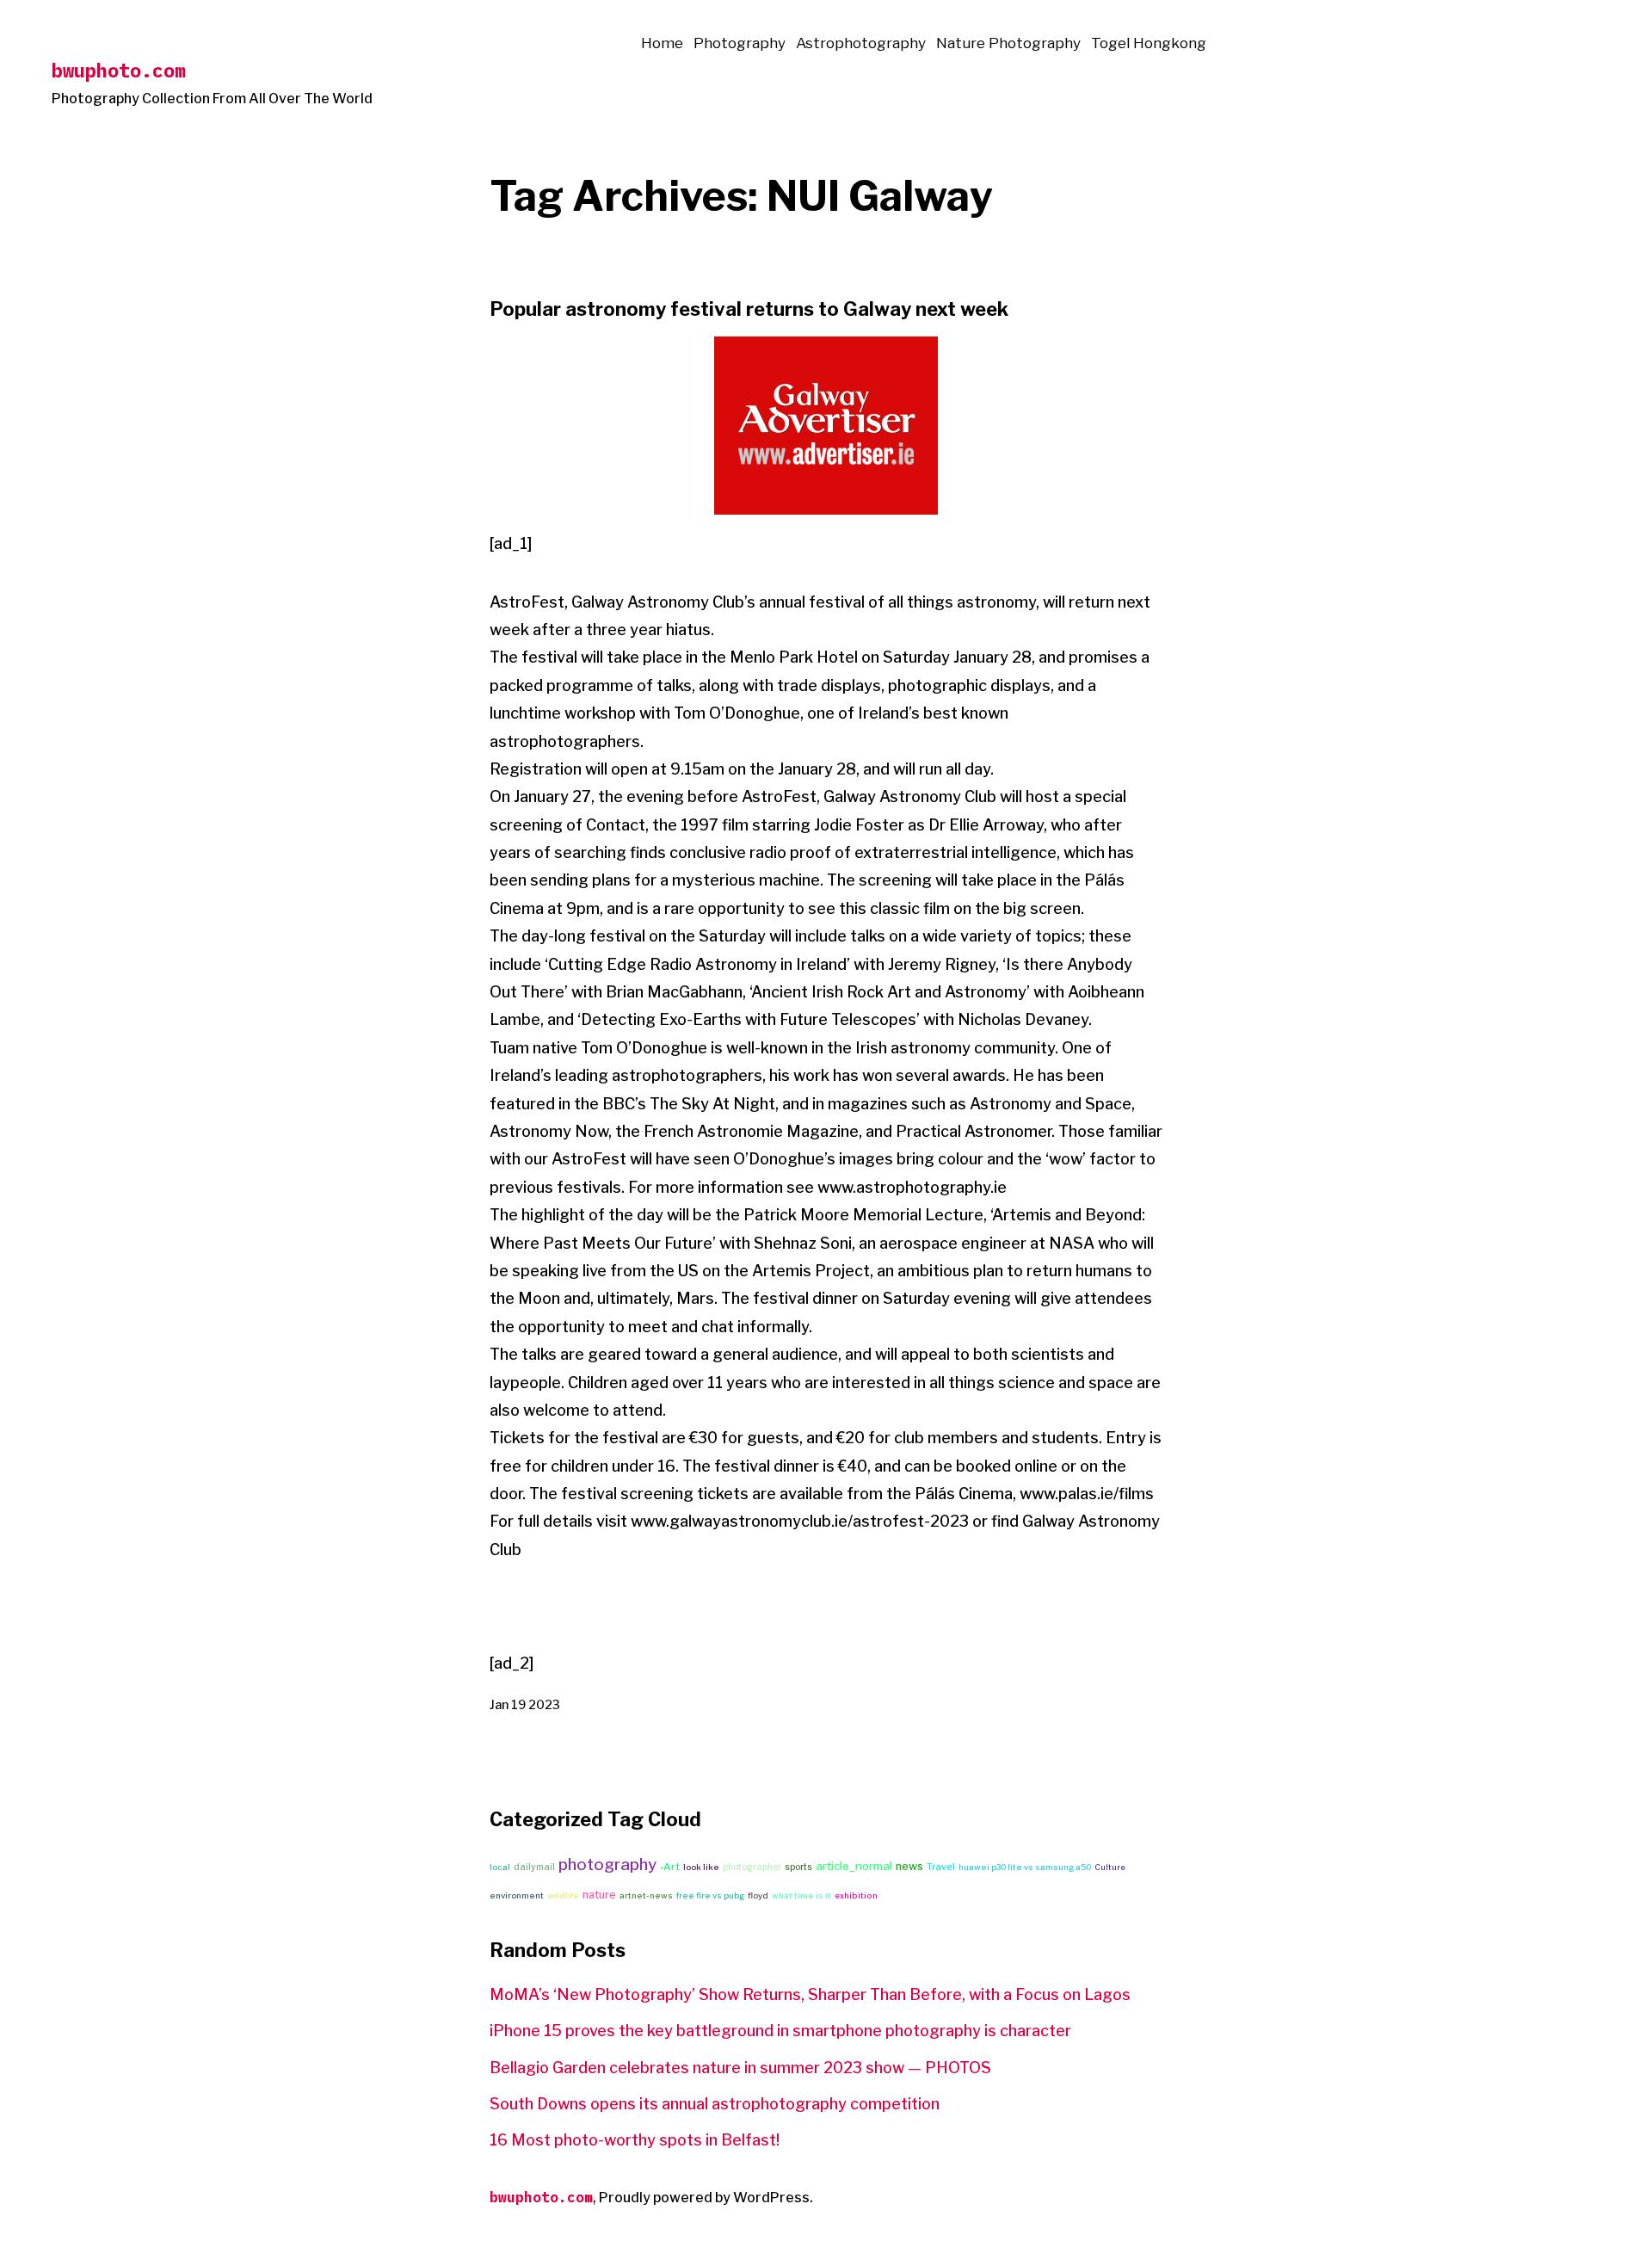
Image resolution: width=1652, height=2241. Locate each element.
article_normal (854, 1866)
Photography (740, 43)
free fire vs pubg (710, 1895)
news (909, 1866)
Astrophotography (861, 43)
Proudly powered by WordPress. (706, 2198)
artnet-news (646, 1895)
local (500, 1867)
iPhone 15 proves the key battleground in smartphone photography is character (780, 2031)
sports (798, 1867)
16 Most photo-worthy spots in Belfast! (635, 2140)
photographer (752, 1867)
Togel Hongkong (1149, 43)
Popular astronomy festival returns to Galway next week (749, 309)
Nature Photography (1008, 43)
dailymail (534, 1867)
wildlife (563, 1895)
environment (517, 1895)
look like (701, 1867)
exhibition (856, 1895)
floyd (758, 1895)
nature (599, 1895)
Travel (941, 1867)
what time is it (801, 1895)
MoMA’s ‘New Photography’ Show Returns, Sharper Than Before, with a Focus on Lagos (810, 1994)
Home (662, 43)
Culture (1110, 1867)
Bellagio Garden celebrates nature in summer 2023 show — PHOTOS (740, 2068)
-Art (670, 1867)
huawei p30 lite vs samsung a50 (1025, 1867)
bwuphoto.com (119, 70)
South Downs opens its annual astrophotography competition (715, 2104)
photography (607, 1864)
